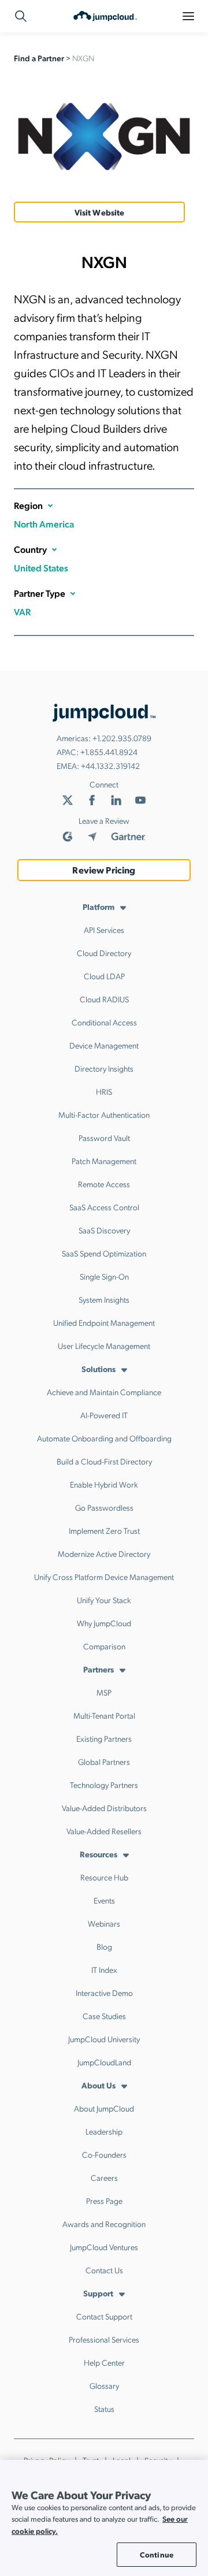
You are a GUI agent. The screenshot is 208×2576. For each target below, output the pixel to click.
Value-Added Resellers (104, 1831)
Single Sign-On (104, 1276)
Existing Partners (104, 1738)
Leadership (104, 2131)
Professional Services (104, 2339)
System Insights (104, 1299)
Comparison (104, 1646)
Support (98, 2293)
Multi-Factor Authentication (104, 1114)
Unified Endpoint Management (104, 1322)
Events (104, 1900)
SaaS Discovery (104, 1230)
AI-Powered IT (104, 1415)
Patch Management (104, 1161)
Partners (99, 1669)
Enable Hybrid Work (104, 1484)
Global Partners (104, 1761)
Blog (104, 1946)
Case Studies (104, 2016)
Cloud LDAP (104, 976)
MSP (104, 1692)
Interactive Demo (104, 1993)
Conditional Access (104, 1022)
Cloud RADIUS (104, 999)
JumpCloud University (104, 2039)
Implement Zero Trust (104, 1530)
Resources (99, 1854)
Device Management (104, 1045)
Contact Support (104, 2316)
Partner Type (40, 593)
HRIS (104, 1091)
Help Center (104, 2362)
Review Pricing (104, 870)
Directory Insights (104, 1068)
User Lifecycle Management (104, 1345)
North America (44, 524)
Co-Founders (104, 2154)
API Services (104, 930)
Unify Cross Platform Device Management (104, 1577)
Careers (104, 2177)
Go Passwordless (104, 1507)
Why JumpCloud (104, 1623)
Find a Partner (39, 58)
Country (30, 549)
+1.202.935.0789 (122, 738)
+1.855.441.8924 (109, 752)
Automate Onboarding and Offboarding (104, 1438)
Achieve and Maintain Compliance (104, 1392)
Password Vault (104, 1138)
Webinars (104, 1923)
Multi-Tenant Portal (104, 1715)
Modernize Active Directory (104, 1553)
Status (104, 2408)
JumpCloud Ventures (104, 2247)
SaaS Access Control (104, 1207)
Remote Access (104, 1184)
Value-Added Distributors (104, 1808)
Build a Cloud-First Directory (104, 1461)
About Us (99, 2085)
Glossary (104, 2385)
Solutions (99, 1369)
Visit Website (100, 212)
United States (41, 568)
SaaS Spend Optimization (104, 1253)
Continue (157, 2554)
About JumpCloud (104, 2108)
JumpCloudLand (104, 2062)
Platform (99, 906)
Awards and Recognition (104, 2224)
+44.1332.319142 (110, 765)
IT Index (104, 1969)
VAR (22, 612)
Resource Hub (104, 1877)
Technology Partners (104, 1785)
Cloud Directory (104, 953)
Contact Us (104, 2270)
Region (28, 505)
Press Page (104, 2200)
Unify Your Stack (104, 1600)
